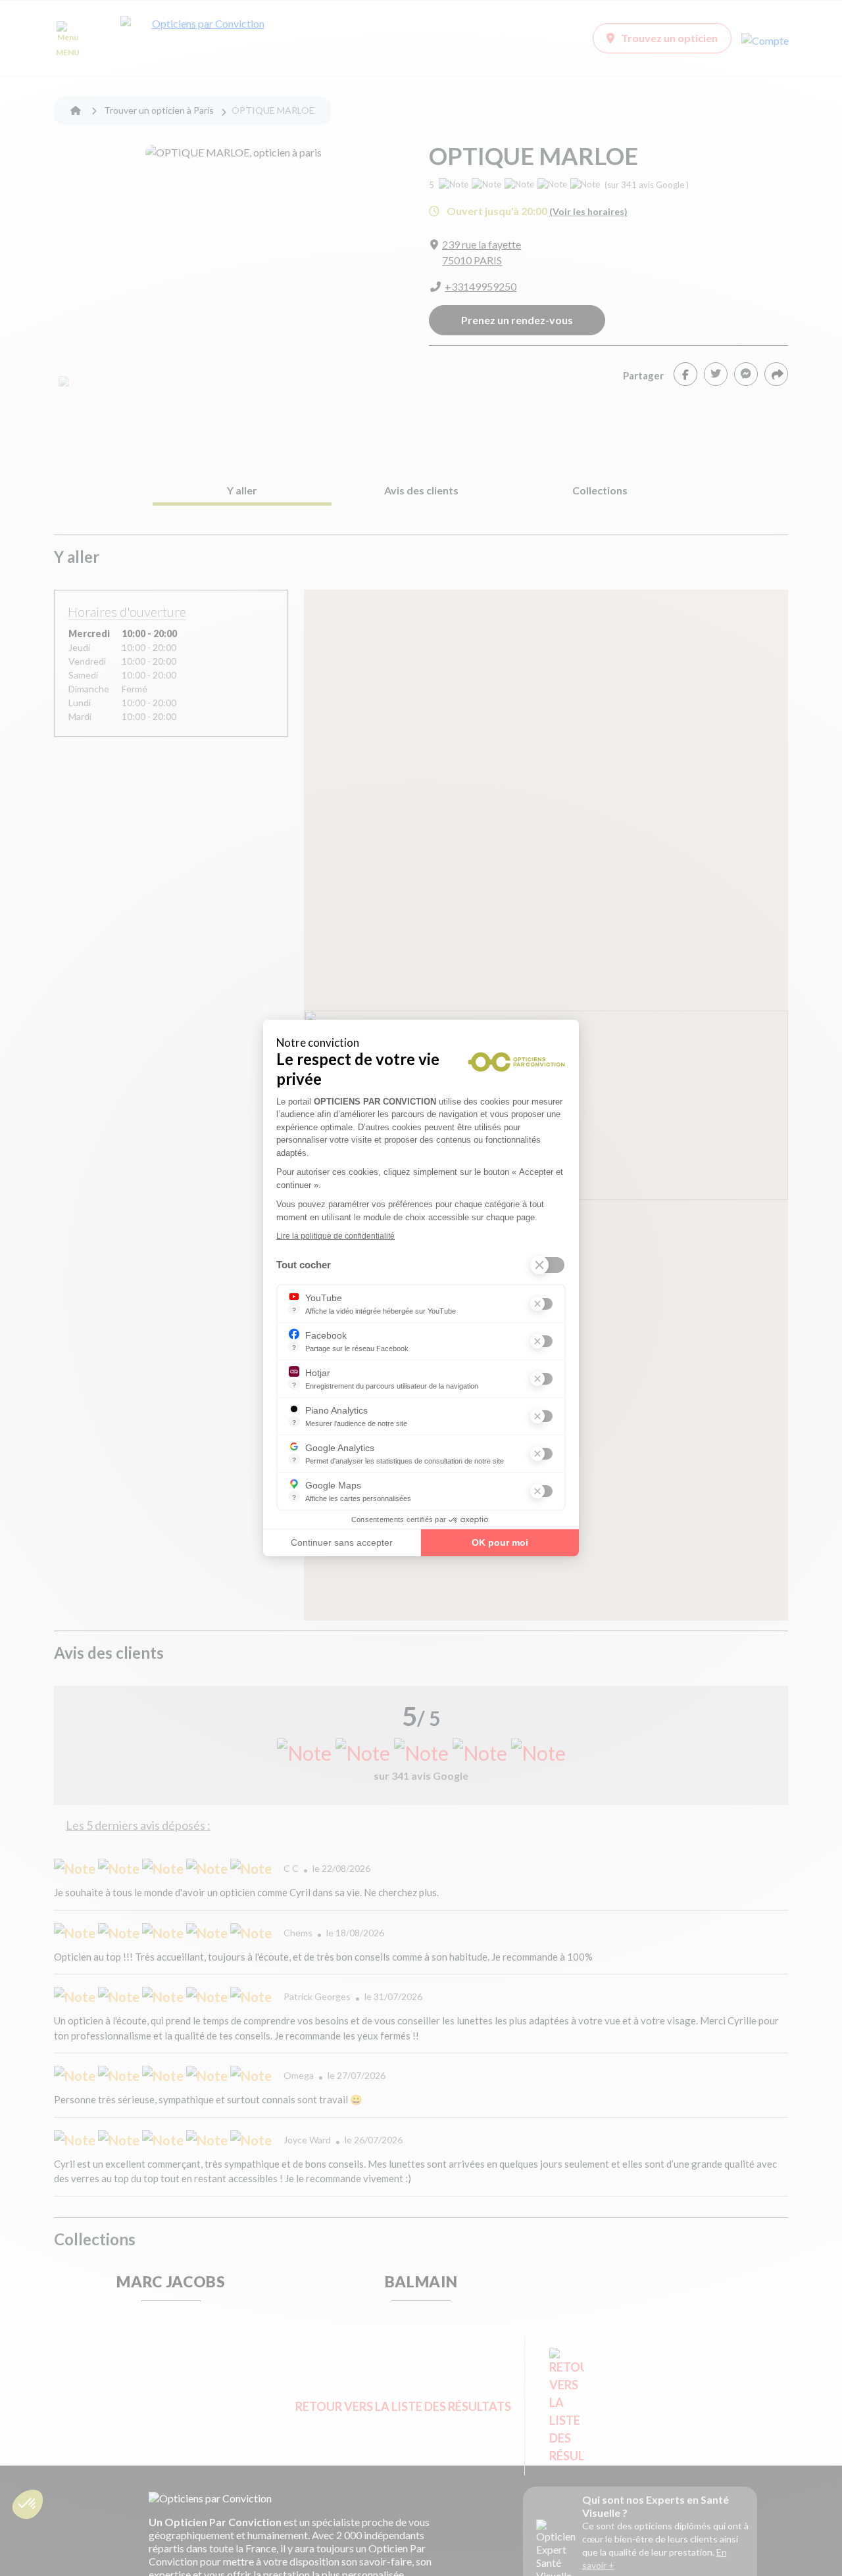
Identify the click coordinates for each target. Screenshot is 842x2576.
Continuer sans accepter (342, 1542)
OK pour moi (500, 1542)
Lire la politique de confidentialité (335, 1236)
